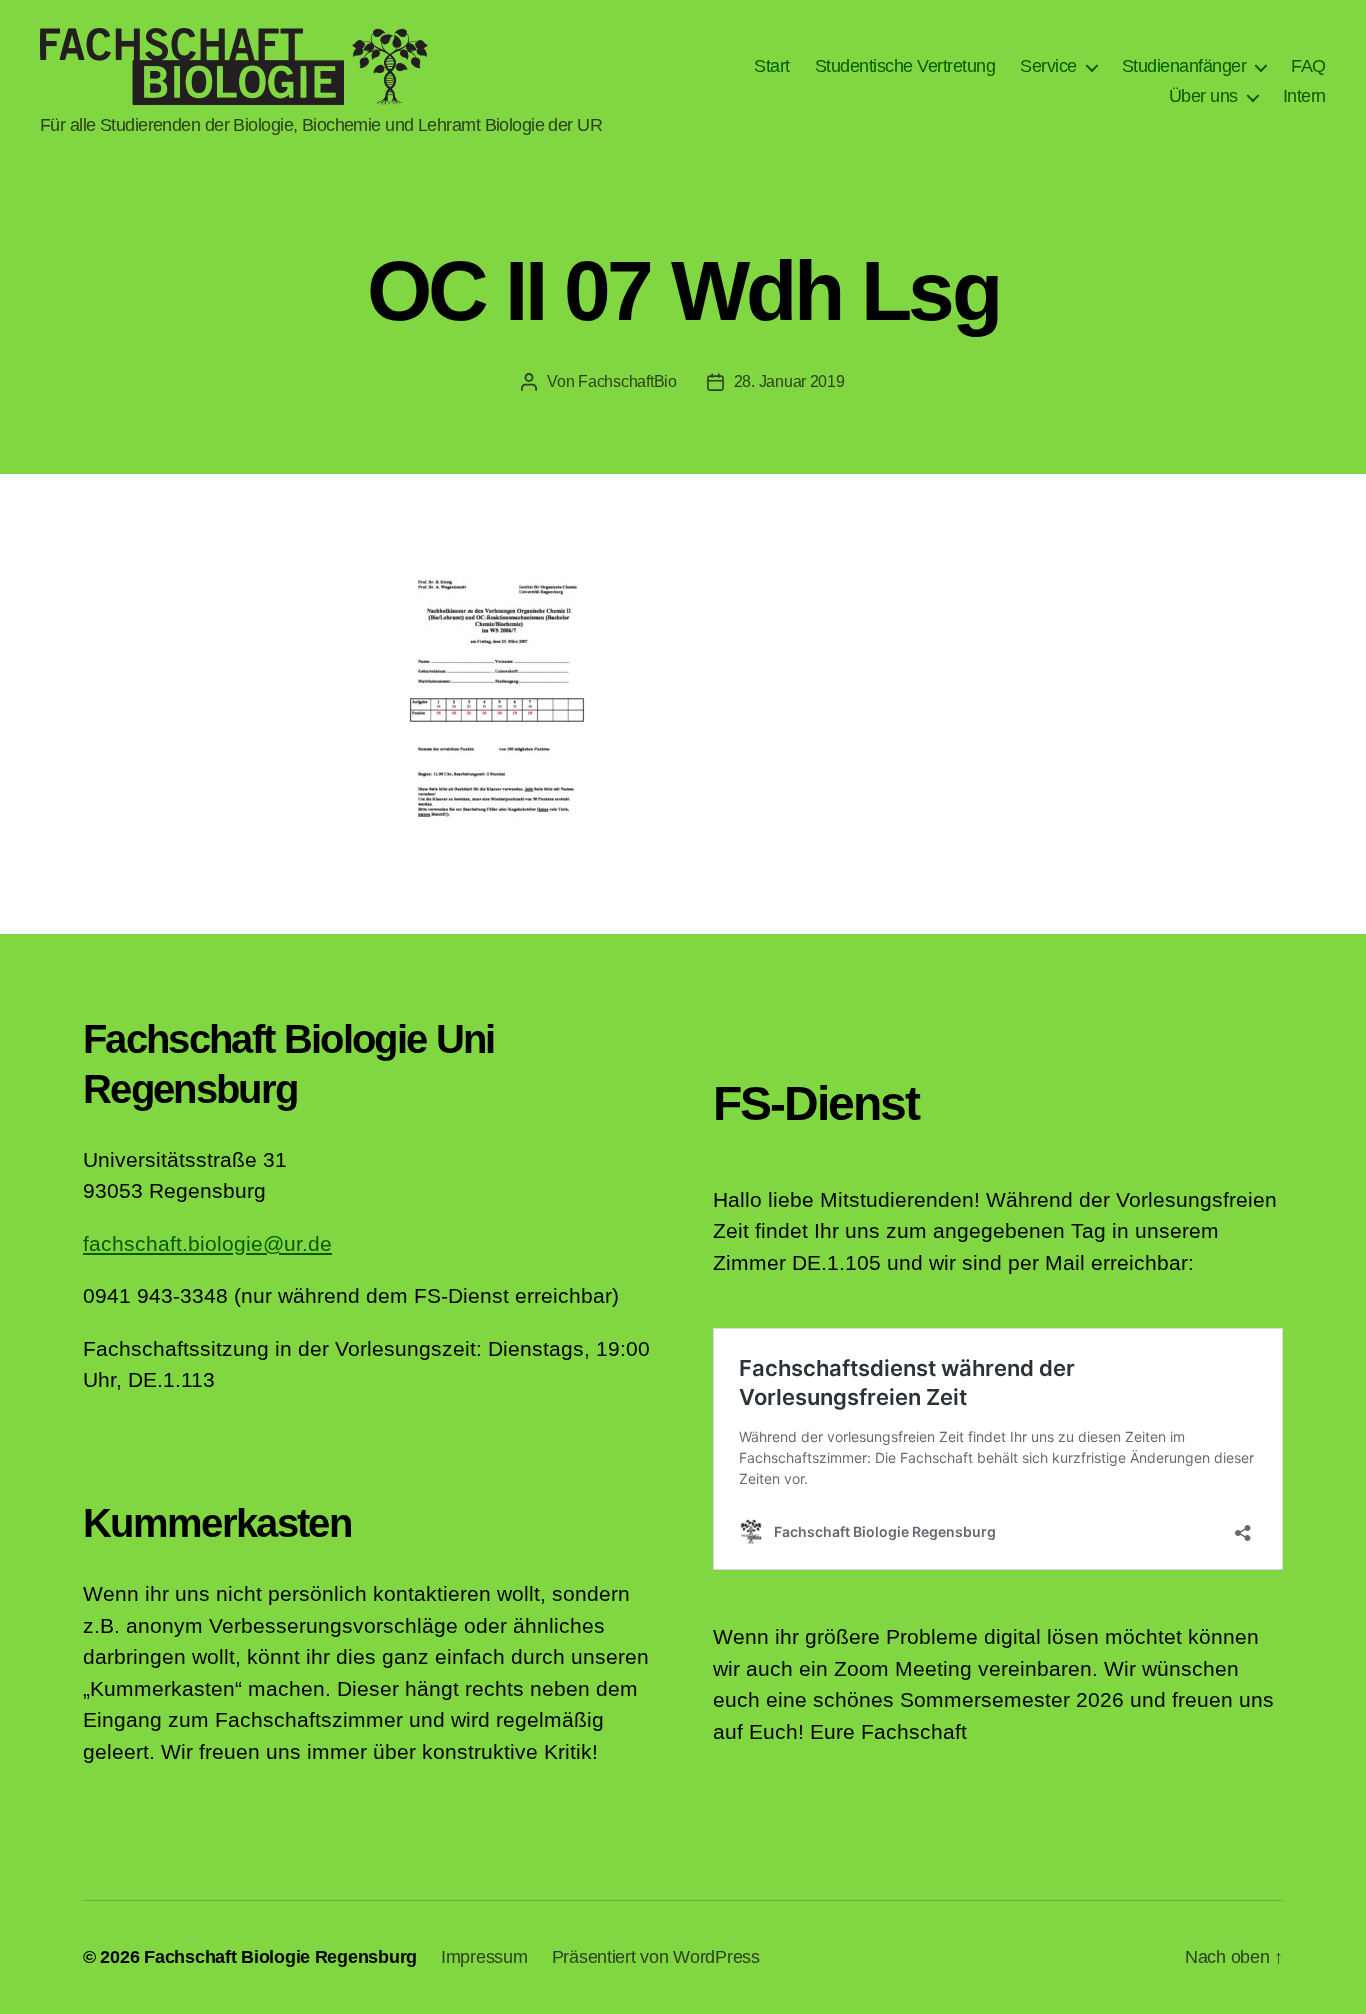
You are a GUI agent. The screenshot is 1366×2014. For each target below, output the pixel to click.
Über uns (1203, 96)
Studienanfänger (1184, 66)
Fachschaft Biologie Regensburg (280, 1957)
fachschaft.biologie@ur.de (207, 1243)
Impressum (484, 1957)
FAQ (1308, 66)
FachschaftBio (627, 381)
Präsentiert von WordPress (656, 1957)
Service (1048, 66)
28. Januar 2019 (789, 381)
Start (772, 66)
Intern (1304, 96)
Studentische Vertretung (905, 66)
